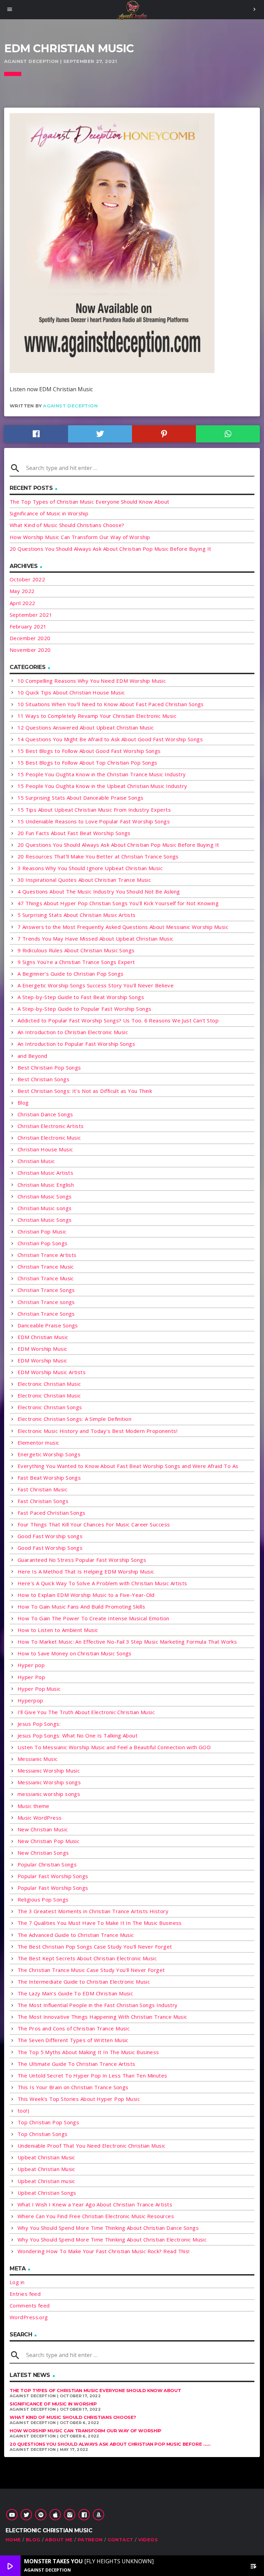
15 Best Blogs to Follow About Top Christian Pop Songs (87, 763)
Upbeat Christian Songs (47, 2193)
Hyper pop (31, 1665)
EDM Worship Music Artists (52, 1372)
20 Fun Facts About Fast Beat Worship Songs (74, 833)
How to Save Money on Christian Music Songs (75, 1653)
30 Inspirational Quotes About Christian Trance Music (84, 880)
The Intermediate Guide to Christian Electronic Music (84, 1982)
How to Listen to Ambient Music (58, 1630)
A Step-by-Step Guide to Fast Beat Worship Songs (81, 997)
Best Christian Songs (43, 1079)
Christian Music (36, 1161)
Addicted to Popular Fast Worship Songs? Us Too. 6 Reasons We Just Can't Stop (118, 1020)
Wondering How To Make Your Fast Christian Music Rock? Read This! (104, 2251)
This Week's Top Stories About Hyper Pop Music (79, 2099)
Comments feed (30, 2305)
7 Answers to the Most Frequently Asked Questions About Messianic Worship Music (123, 927)
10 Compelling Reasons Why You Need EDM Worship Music (92, 681)
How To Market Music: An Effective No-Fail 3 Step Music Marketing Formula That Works (127, 1642)
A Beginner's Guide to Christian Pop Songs (70, 974)
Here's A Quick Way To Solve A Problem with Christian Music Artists (102, 1583)
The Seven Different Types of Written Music (73, 2040)
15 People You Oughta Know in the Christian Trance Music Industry (102, 774)
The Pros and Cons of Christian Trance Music (74, 2028)
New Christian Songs (43, 1853)
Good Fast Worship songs (50, 1536)
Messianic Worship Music (49, 1771)
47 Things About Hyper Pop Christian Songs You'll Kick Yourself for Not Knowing (118, 903)
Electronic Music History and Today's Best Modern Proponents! (97, 1431)
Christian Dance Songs (45, 1114)
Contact (120, 2540)
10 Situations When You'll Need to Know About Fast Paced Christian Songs (111, 704)
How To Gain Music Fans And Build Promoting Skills (81, 1607)
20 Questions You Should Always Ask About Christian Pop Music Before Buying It (111, 549)
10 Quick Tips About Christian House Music (71, 692)
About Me (59, 2540)
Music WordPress (40, 1818)
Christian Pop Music (42, 1231)
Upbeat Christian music (46, 2181)
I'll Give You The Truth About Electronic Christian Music (86, 1712)
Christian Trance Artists (47, 1255)
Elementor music (38, 1443)
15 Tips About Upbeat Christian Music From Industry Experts (94, 810)
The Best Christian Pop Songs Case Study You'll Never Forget (95, 1947)
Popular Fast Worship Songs (53, 1876)
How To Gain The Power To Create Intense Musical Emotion (93, 1618)
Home (13, 2540)
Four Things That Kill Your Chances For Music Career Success (94, 1524)
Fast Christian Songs (43, 1501)
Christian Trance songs (46, 1302)
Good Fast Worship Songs (50, 1548)
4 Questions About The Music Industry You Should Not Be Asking (99, 891)
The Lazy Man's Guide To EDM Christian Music (75, 1993)
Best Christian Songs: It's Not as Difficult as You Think (85, 1091)
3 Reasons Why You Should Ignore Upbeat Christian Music (90, 868)
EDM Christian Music (43, 1337)
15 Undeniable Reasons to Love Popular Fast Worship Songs (94, 821)
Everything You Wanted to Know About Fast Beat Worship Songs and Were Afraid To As (128, 1466)
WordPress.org (29, 2317)
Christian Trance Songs (46, 1290)
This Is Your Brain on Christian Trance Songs (73, 2087)
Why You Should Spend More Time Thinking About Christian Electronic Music (112, 2239)
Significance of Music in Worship (49, 513)
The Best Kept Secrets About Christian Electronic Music (87, 1958)
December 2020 (30, 638)
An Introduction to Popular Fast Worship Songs (76, 1044)
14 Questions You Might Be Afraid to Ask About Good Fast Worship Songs (110, 739)
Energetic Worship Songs (49, 1454)
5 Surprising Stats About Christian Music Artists (77, 915)
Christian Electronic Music (49, 1138)
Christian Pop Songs (43, 1243)
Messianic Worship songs (49, 1782)
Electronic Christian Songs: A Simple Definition (74, 1419)
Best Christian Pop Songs (49, 1067)
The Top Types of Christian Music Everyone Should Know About (90, 502)
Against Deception (70, 406)
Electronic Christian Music (49, 1384)
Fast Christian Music (42, 1489)
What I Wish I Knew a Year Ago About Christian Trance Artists (95, 2204)
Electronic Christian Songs (50, 1407)
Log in (17, 2282)
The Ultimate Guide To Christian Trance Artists (76, 2064)
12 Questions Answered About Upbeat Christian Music (86, 727)
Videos (148, 2540)
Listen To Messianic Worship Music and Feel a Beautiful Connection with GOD (114, 1747)
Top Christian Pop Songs (48, 2122)
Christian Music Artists (45, 1173)
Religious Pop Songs (43, 1899)
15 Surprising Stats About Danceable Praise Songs (81, 798)
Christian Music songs (45, 1208)
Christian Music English (46, 1185)
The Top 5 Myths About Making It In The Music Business (88, 2052)
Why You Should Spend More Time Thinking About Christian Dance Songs (108, 2228)
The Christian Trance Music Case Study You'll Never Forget (91, 1970)
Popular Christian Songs (47, 1864)
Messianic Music (38, 1759)
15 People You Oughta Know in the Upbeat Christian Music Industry (102, 786)
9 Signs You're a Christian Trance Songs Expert (76, 962)
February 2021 (28, 626)
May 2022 (22, 591)
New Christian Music (43, 1829)
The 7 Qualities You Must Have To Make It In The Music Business (100, 1923)
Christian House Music (45, 1149)
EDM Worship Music (42, 1349)
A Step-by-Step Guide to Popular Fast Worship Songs (85, 1009)
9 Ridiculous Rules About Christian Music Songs (76, 950)
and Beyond (32, 1056)
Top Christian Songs (43, 2134)
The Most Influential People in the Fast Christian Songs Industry (98, 2005)
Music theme (34, 1806)
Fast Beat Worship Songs (49, 1478)
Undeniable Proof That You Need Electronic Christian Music (92, 2146)
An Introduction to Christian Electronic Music (73, 1032)
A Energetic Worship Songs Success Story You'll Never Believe (96, 985)
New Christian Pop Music (48, 1841)
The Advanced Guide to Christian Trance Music (76, 1935)
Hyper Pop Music (39, 1689)
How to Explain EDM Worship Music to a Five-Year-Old (86, 1595)
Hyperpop (30, 1700)
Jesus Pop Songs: (39, 1724)
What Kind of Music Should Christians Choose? (67, 525)
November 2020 (30, 650)
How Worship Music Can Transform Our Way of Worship (80, 537)
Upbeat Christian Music (46, 2157)
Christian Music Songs (45, 1196)
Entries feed (25, 2294)
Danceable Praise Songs (48, 1325)
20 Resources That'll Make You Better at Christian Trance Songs (98, 856)
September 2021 (31, 615)
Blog (23, 1103)
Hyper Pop (31, 1677)
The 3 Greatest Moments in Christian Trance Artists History (93, 1911)
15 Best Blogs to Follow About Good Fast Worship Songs (89, 751)
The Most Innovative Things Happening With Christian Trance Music (102, 2017)
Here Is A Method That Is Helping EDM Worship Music (86, 1571)
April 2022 (23, 603)
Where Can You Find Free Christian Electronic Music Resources (96, 2216)
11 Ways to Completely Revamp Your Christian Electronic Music (97, 716)
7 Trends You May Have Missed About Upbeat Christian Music (96, 939)
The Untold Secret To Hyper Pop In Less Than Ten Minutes (92, 2075)
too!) (23, 2111)
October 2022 (27, 579)
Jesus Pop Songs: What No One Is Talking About (78, 1735)
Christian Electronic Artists (51, 1126)
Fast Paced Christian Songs (52, 1513)
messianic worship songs (49, 1794)
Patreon (90, 2540)
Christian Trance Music (46, 1267)
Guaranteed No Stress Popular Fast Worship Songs (82, 1560)
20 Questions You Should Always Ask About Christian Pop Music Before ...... (110, 2444)
